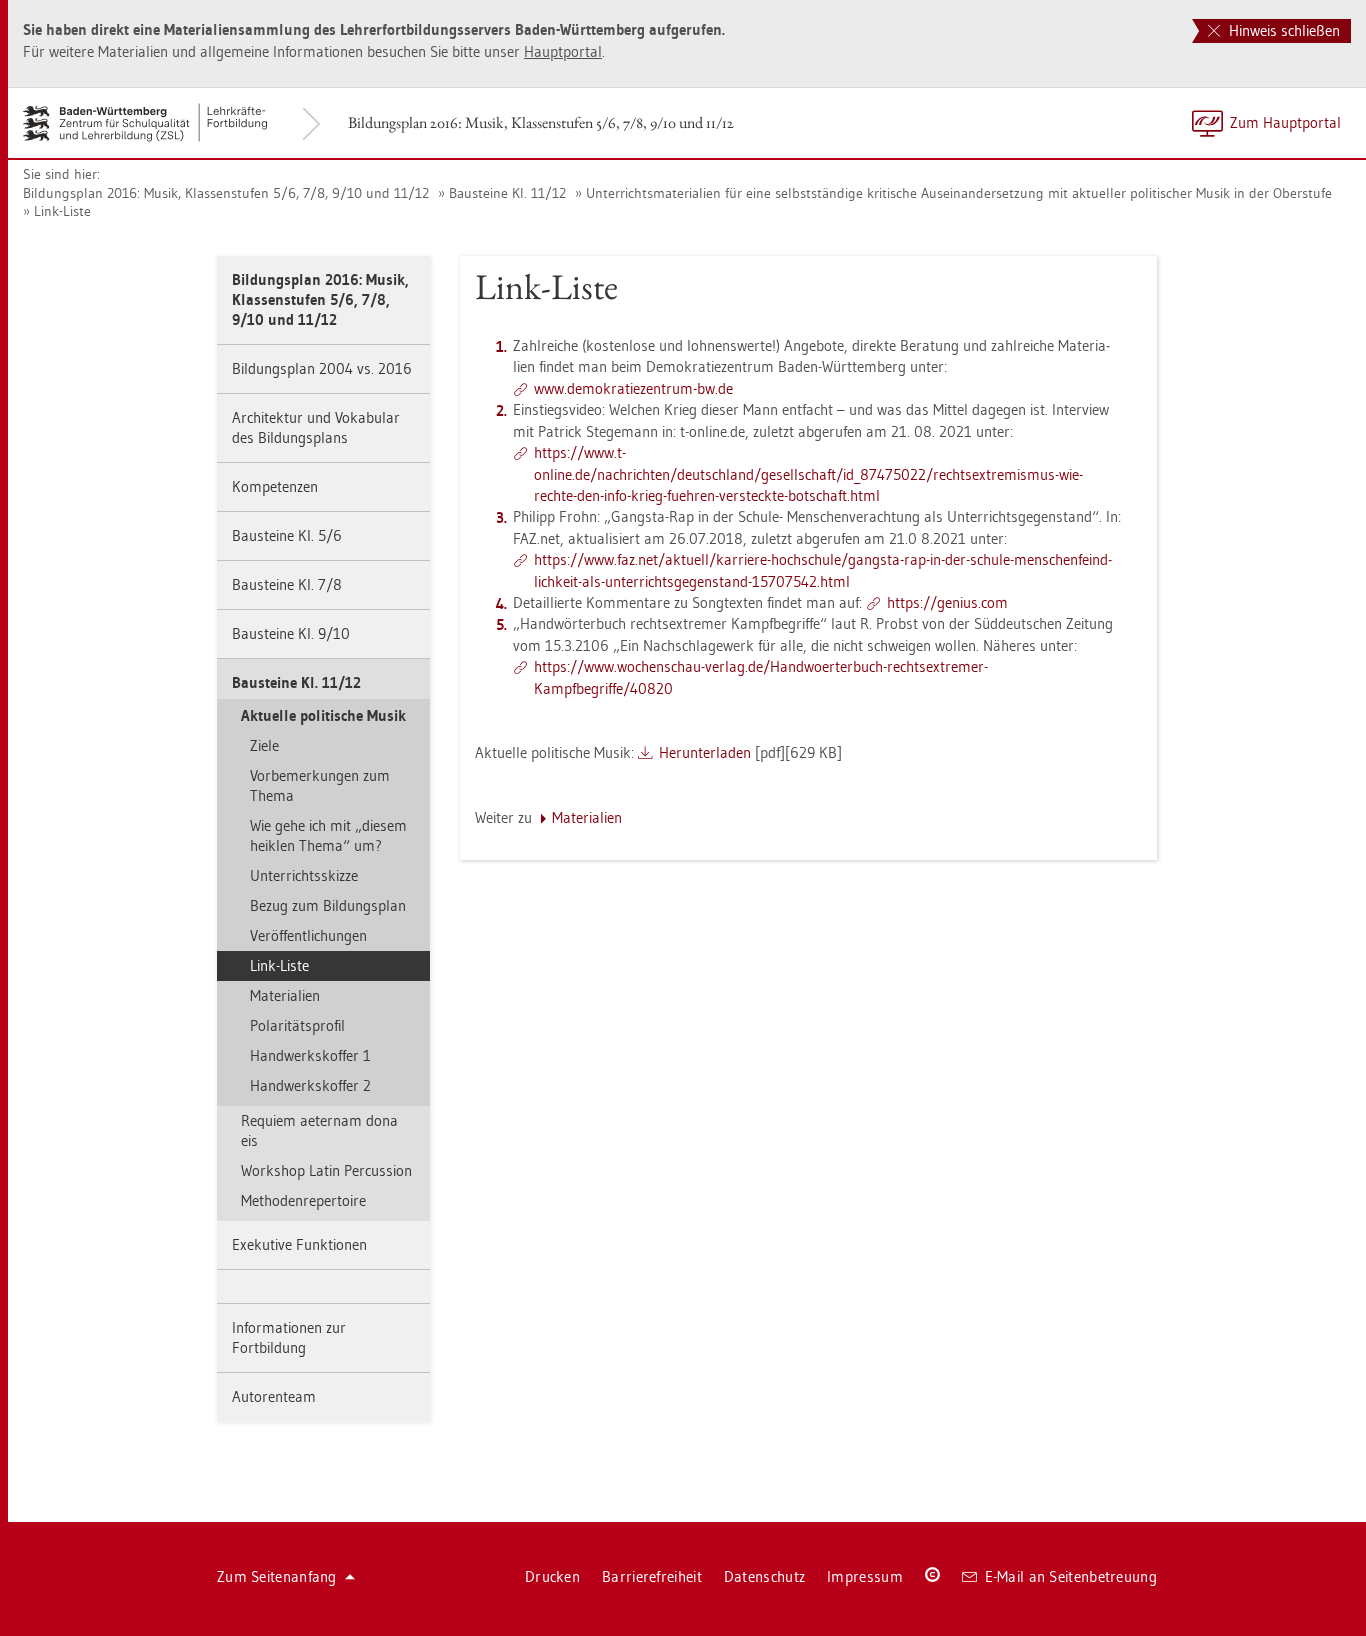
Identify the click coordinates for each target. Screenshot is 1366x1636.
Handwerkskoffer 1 (310, 1055)
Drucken (552, 1576)
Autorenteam (274, 1396)
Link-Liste (62, 211)
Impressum (865, 1576)
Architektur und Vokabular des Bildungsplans (316, 427)
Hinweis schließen (1282, 30)
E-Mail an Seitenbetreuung (1071, 1576)
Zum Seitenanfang (277, 1576)
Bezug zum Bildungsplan (328, 905)
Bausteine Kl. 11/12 (507, 193)
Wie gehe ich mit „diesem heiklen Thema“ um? (328, 835)
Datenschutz (764, 1576)
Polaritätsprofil (297, 1025)
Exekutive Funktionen (299, 1244)
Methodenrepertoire (303, 1200)
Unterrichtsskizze (304, 875)
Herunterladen (705, 752)
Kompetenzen (275, 486)
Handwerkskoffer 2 (310, 1085)
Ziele (264, 745)
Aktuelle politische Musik (323, 715)
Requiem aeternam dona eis (319, 1130)
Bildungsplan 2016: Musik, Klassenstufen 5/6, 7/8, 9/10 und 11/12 (541, 122)
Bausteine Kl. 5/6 (287, 535)
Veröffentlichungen (308, 935)
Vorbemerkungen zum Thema (320, 785)
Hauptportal (563, 51)
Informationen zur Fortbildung (289, 1337)
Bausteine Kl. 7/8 (287, 584)
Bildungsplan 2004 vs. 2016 (322, 368)
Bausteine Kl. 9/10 (291, 633)
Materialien (285, 995)
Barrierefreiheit (652, 1576)
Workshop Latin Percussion (326, 1170)
